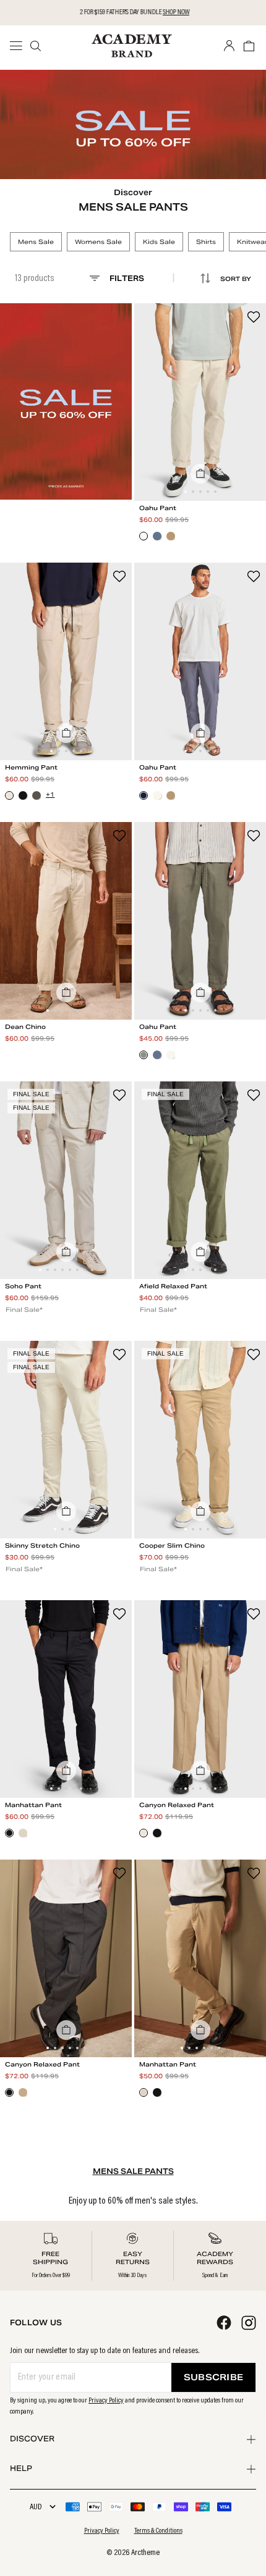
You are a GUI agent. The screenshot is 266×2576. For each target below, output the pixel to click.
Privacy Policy (106, 2401)
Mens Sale (36, 242)
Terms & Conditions (158, 2531)
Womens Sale (98, 242)
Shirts (206, 242)
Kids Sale (159, 242)
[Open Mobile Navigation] (20, 46)
